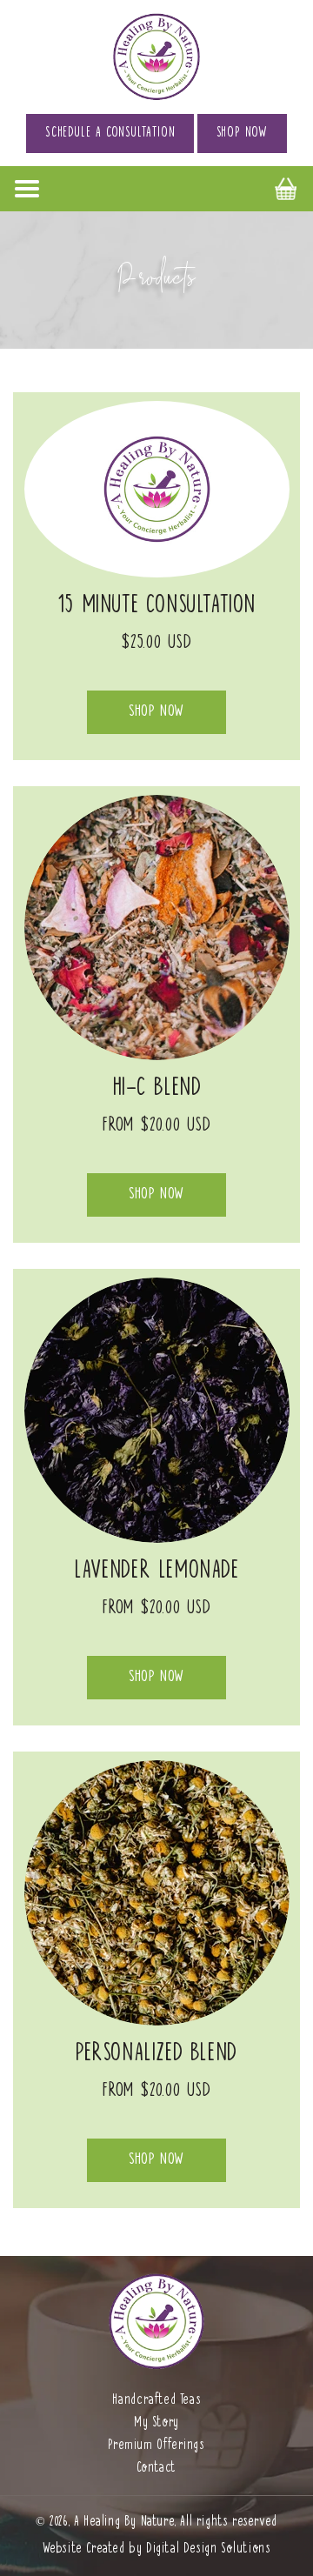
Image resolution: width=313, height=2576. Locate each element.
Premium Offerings (156, 2446)
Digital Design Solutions (208, 2549)
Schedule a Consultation (110, 133)
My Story (156, 2423)
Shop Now (242, 133)
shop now (156, 711)
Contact (156, 2468)
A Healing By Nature (124, 2522)
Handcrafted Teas (157, 2400)
